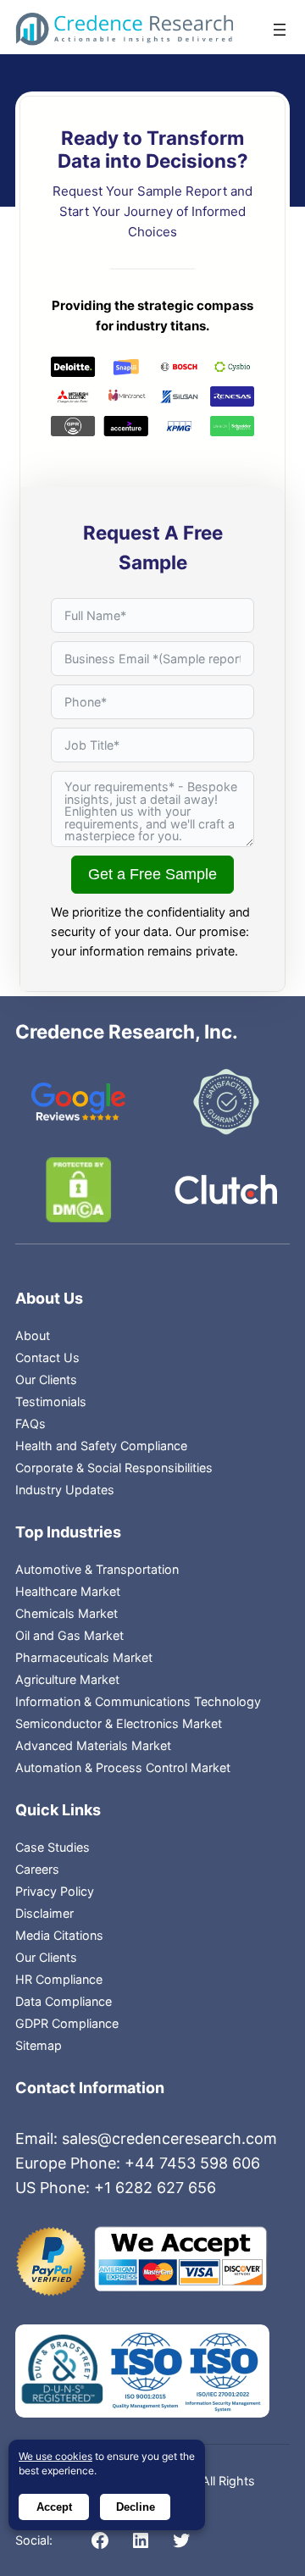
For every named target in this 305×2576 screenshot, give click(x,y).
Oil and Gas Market (69, 1635)
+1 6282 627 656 (155, 2188)
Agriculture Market (67, 1679)
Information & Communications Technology (138, 1701)
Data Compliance (64, 2001)
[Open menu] (280, 30)
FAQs (30, 1424)
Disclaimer (44, 1913)
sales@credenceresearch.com (169, 2138)
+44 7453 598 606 (192, 2163)
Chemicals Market (67, 1613)
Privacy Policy (55, 1891)
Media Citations (59, 1935)
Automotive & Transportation (97, 1569)
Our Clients (46, 1379)
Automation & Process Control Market (123, 1767)
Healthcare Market (68, 1591)
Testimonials (51, 1402)
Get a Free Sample (152, 874)
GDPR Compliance (67, 2023)
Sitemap (39, 2045)
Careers (37, 1869)
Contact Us (47, 1357)
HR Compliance (59, 1979)
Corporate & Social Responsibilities (114, 1468)
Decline (136, 2507)
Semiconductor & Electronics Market (119, 1723)
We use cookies (55, 2456)
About (33, 1335)
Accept (54, 2507)
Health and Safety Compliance (101, 1446)
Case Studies (53, 1847)
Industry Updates (65, 1490)
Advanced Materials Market (93, 1745)
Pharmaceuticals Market (84, 1657)
